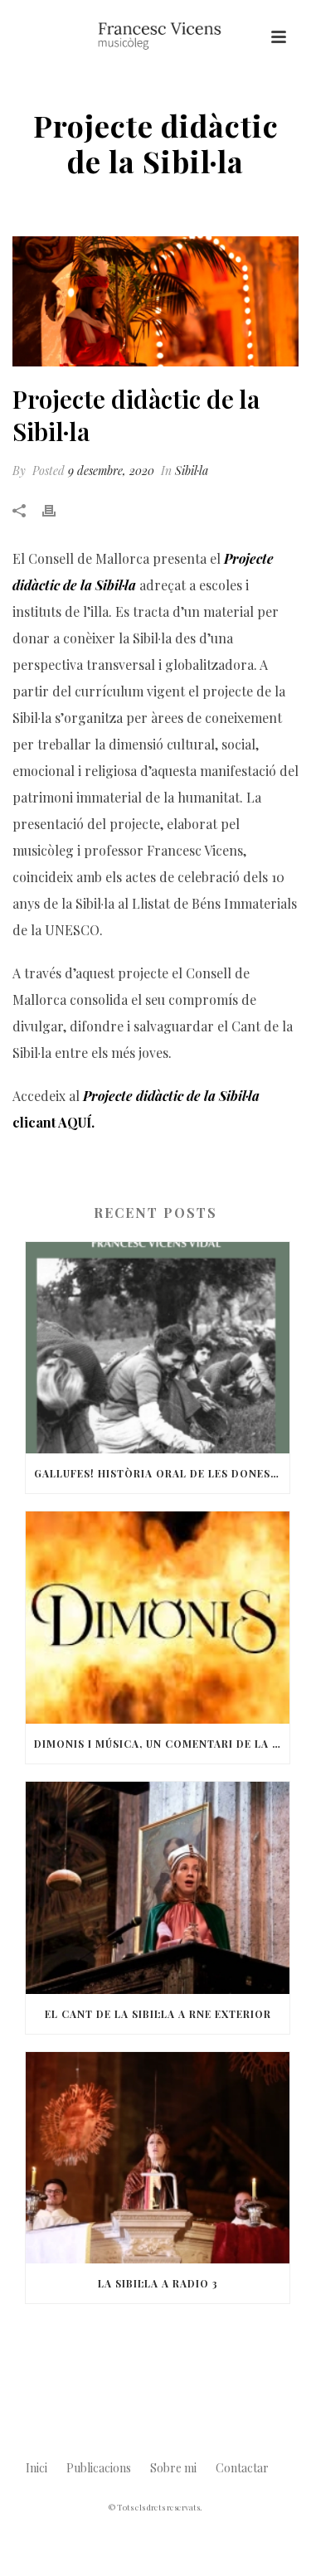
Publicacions (99, 2468)
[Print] (57, 510)
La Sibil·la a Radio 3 (158, 2283)
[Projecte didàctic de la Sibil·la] (155, 301)
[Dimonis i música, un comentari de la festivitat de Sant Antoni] (158, 1618)
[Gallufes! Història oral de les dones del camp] (158, 1348)
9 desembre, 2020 (111, 471)
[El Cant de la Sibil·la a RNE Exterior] (158, 1888)
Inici (36, 2468)
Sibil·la (80, 204)
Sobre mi (173, 2468)
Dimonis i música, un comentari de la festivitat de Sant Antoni (162, 1744)
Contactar (242, 2468)
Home (36, 204)
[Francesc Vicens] (156, 37)
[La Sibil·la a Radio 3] (158, 2158)
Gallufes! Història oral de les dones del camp (162, 1473)
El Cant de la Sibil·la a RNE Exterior (158, 2014)
